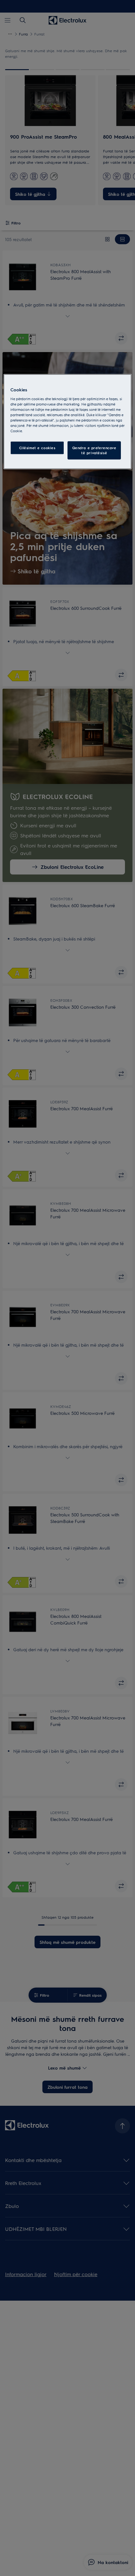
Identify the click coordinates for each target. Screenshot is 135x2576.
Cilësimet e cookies (37, 448)
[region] (68, 422)
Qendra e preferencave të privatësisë (94, 450)
